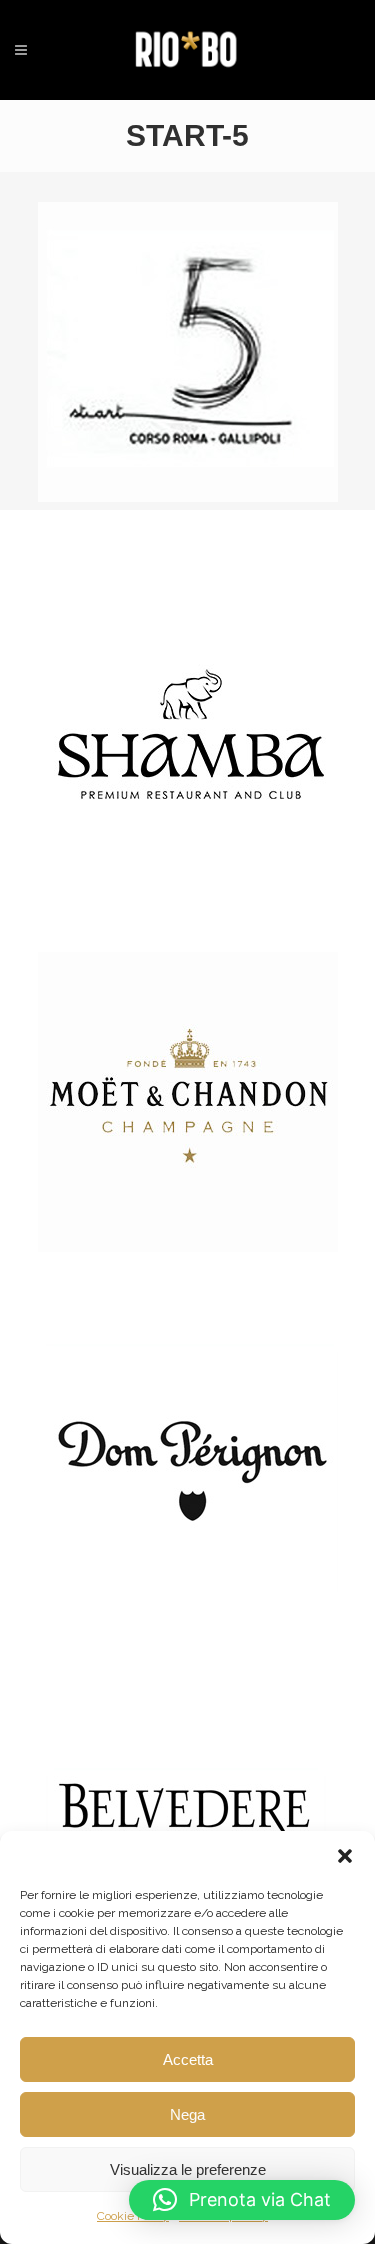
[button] (345, 1856)
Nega (187, 2114)
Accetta (188, 2059)
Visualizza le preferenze (188, 2169)
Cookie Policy (133, 2216)
